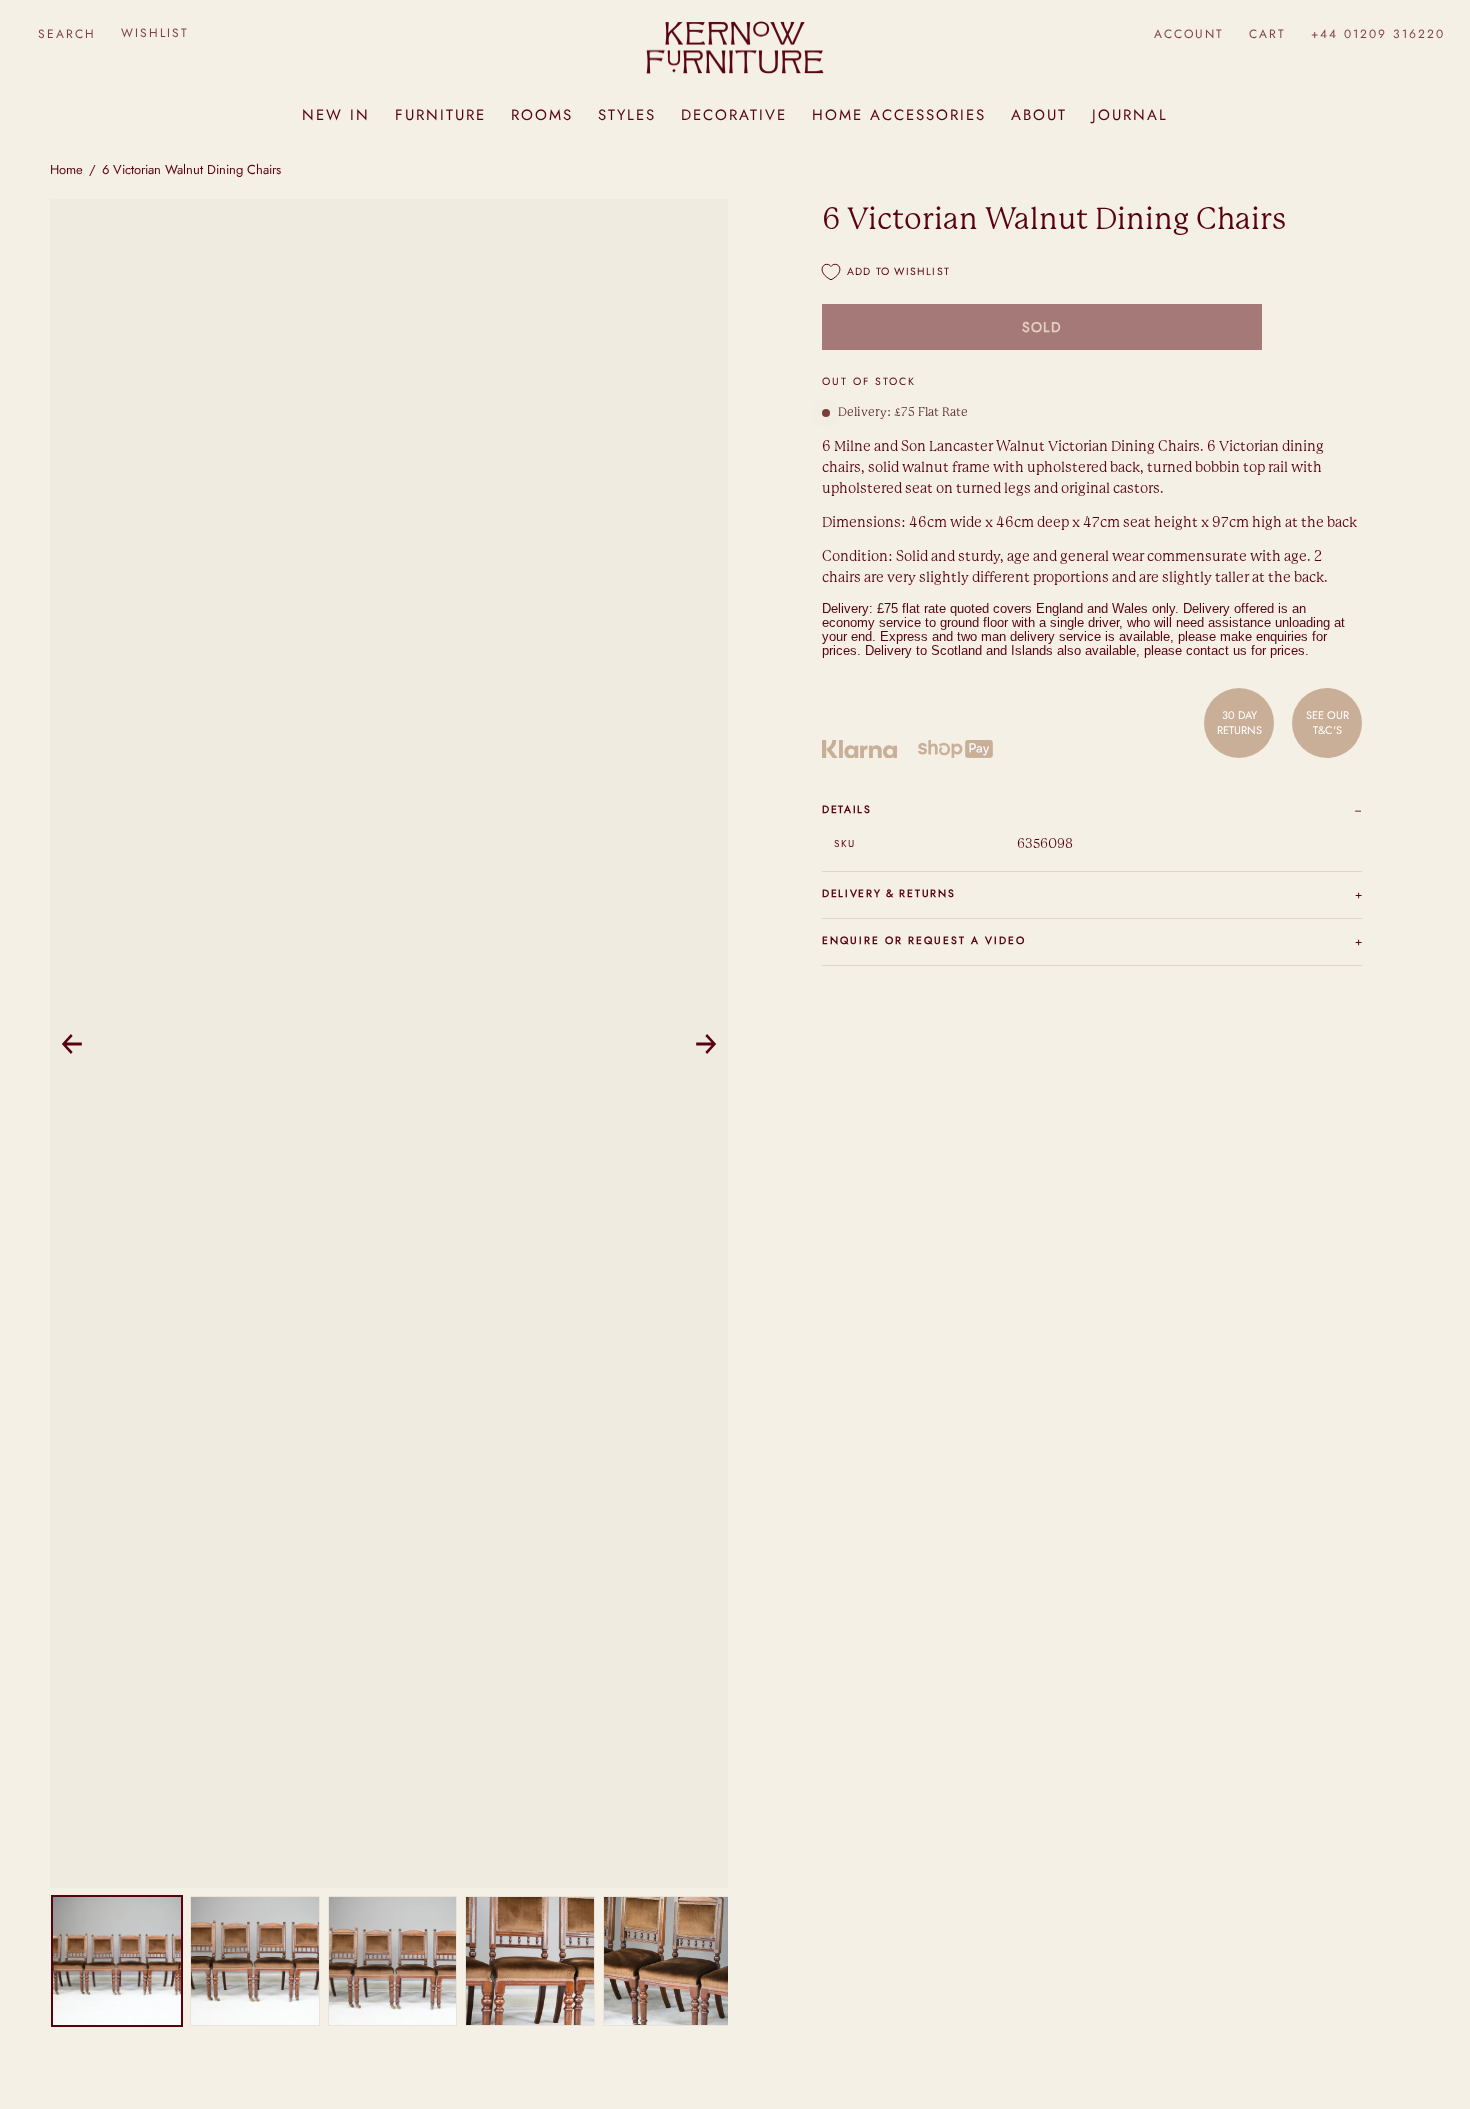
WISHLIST (155, 33)
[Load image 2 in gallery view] (255, 1961)
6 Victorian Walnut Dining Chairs (191, 169)
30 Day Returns (1239, 722)
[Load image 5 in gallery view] (668, 1961)
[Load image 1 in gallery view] (117, 1961)
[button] (66, 33)
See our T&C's (1327, 722)
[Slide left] (72, 1044)
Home (66, 169)
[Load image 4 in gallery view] (530, 1961)
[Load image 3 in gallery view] (393, 1961)
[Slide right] (706, 1044)
